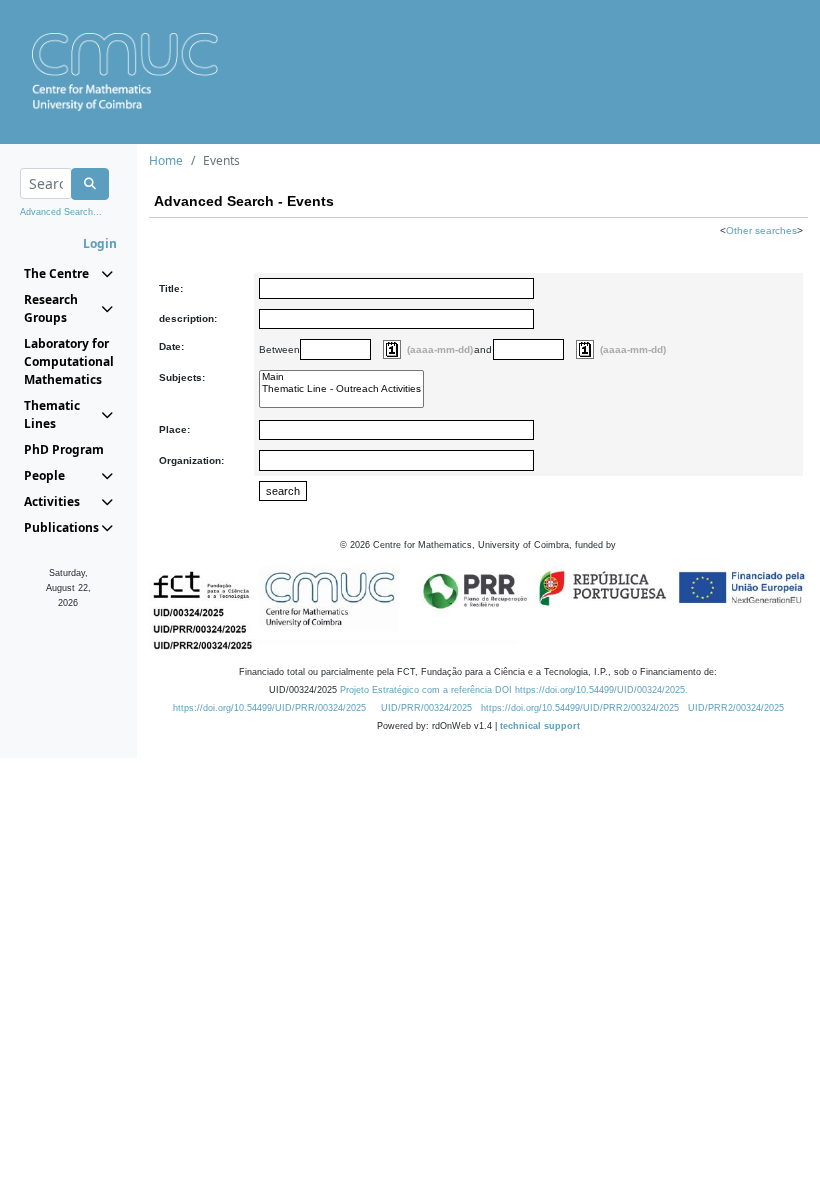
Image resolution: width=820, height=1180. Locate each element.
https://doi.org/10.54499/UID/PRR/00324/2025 (269, 708)
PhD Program (64, 449)
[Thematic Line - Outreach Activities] (341, 389)
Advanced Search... (61, 212)
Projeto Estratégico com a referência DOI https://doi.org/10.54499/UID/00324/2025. (514, 690)
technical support (540, 726)
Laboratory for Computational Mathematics (68, 361)
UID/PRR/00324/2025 (426, 708)
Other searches (761, 230)
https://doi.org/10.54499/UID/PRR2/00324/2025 (580, 708)
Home (166, 160)
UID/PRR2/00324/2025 (736, 708)
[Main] (341, 377)
